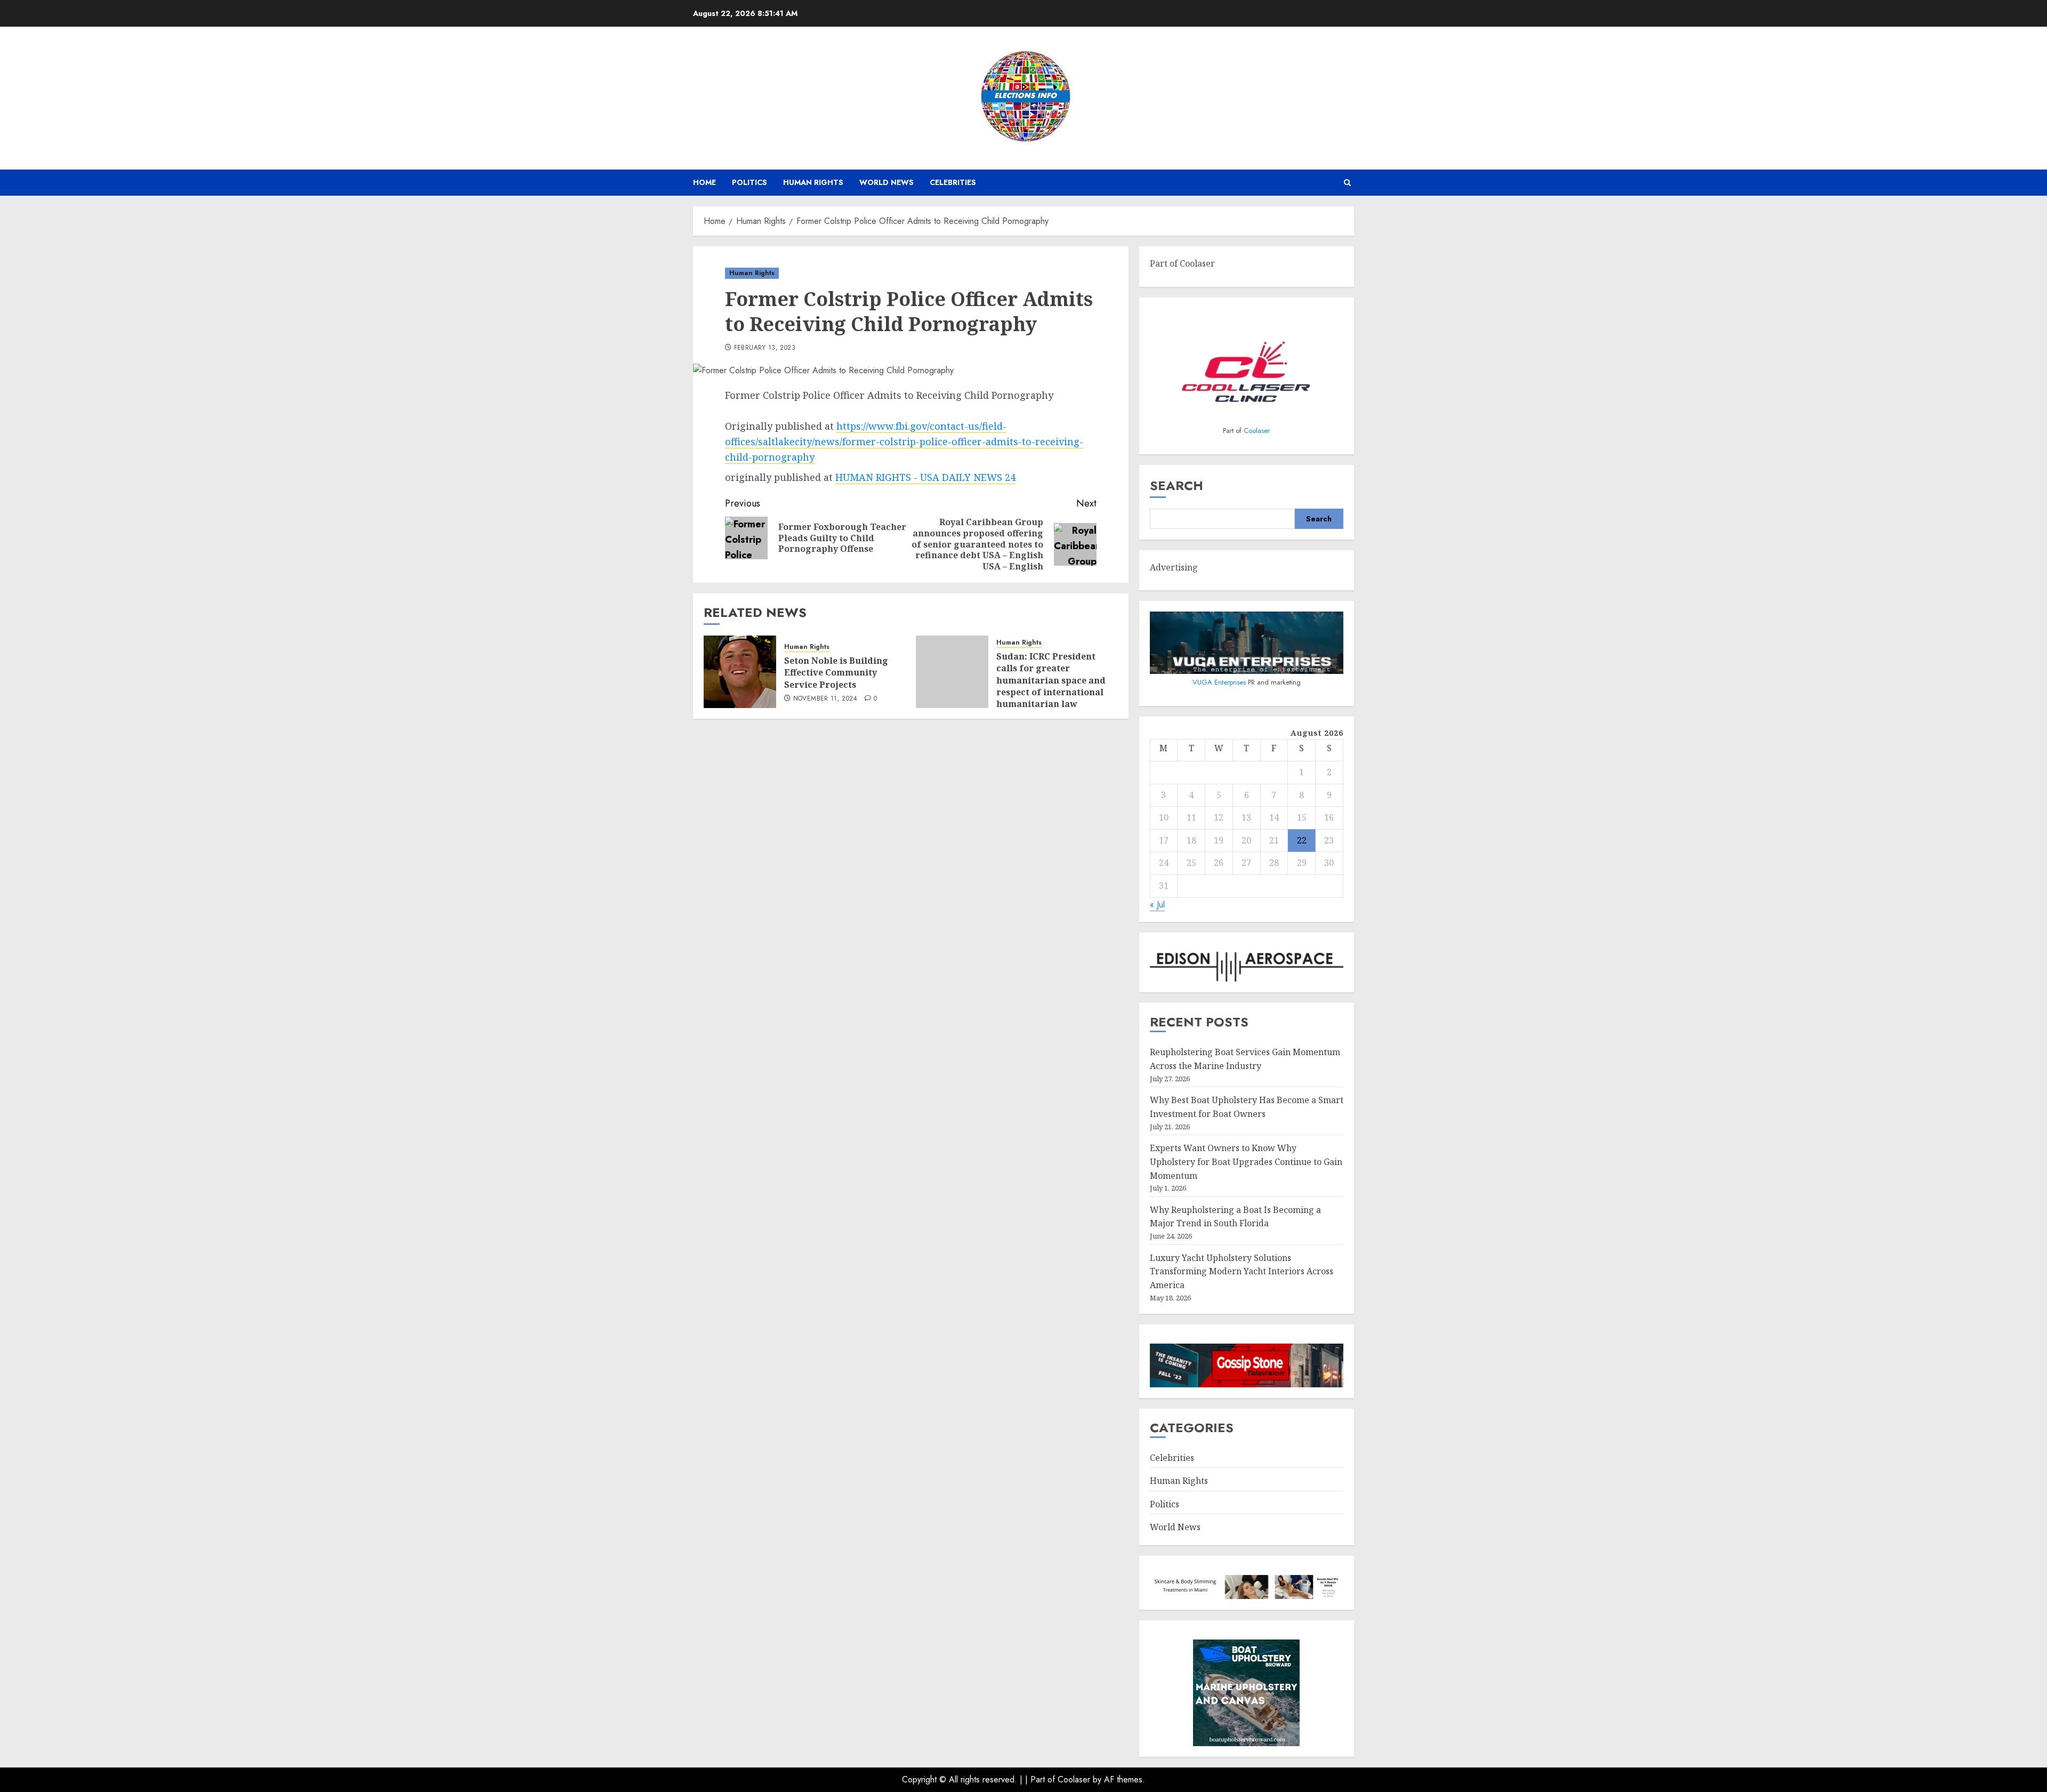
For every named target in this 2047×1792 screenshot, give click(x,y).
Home (704, 182)
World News (887, 182)
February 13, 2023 (765, 348)
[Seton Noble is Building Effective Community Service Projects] (740, 672)
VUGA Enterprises (1220, 682)
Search (1176, 485)
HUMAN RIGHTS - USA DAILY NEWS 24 (925, 477)
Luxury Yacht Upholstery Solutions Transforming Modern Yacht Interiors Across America (1242, 1271)
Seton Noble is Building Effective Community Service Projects (836, 673)
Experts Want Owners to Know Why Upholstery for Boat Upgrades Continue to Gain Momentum (1246, 1162)
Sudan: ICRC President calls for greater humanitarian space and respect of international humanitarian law (1051, 680)
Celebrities (953, 182)
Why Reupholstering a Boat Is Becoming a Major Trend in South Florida (1235, 1217)
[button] (1347, 183)
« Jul (1157, 905)
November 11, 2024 (825, 699)
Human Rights (813, 182)
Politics (750, 182)
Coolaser (1257, 431)
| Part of (1041, 1779)
